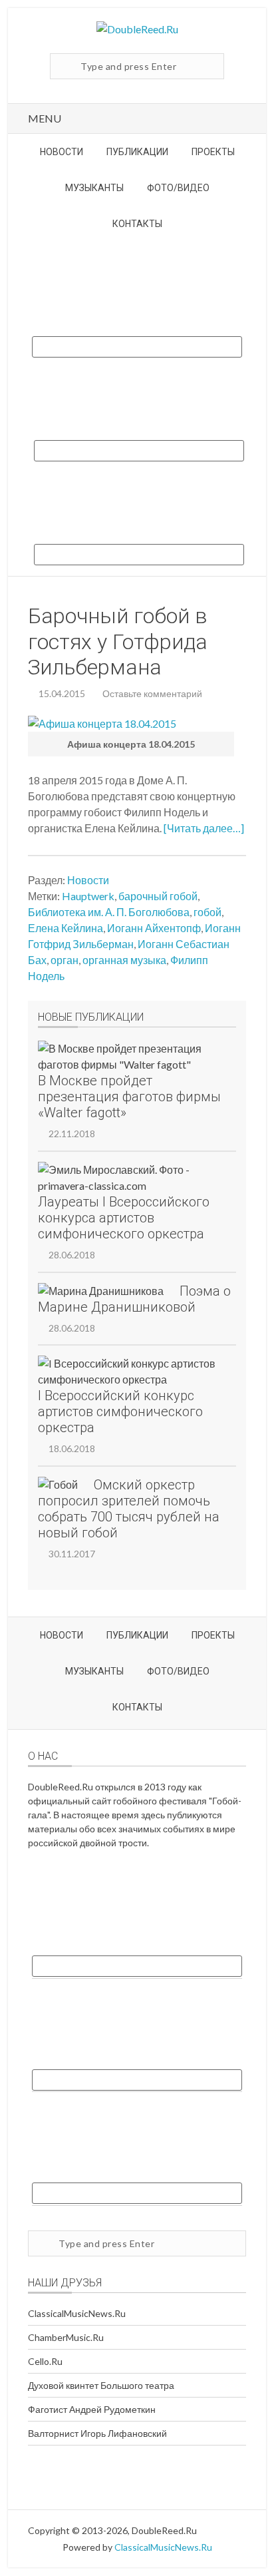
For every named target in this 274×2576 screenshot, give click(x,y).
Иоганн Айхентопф (154, 928)
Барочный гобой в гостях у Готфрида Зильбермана (118, 642)
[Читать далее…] (204, 828)
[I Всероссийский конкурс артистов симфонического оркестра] (129, 1372)
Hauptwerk (88, 896)
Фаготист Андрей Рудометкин (92, 2409)
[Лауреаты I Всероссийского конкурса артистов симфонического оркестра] (129, 1178)
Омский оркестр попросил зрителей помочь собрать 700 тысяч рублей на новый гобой (129, 1509)
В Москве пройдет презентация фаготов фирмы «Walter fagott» (129, 1097)
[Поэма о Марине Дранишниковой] (101, 1291)
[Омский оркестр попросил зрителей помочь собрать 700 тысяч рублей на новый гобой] (58, 1485)
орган (65, 960)
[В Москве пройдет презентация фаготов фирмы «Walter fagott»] (129, 1057)
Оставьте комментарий (152, 693)
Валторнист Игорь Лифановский (97, 2433)
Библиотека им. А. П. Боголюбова (109, 912)
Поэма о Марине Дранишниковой (134, 1299)
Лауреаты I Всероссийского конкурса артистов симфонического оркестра (124, 1218)
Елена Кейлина (66, 928)
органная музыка (124, 960)
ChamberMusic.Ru (66, 2337)
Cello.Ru (45, 2361)
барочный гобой (158, 896)
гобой (207, 912)
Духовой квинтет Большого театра (101, 2385)
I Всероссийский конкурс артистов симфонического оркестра (120, 1412)
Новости (88, 880)
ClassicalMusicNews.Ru (77, 2313)
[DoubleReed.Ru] (137, 29)
